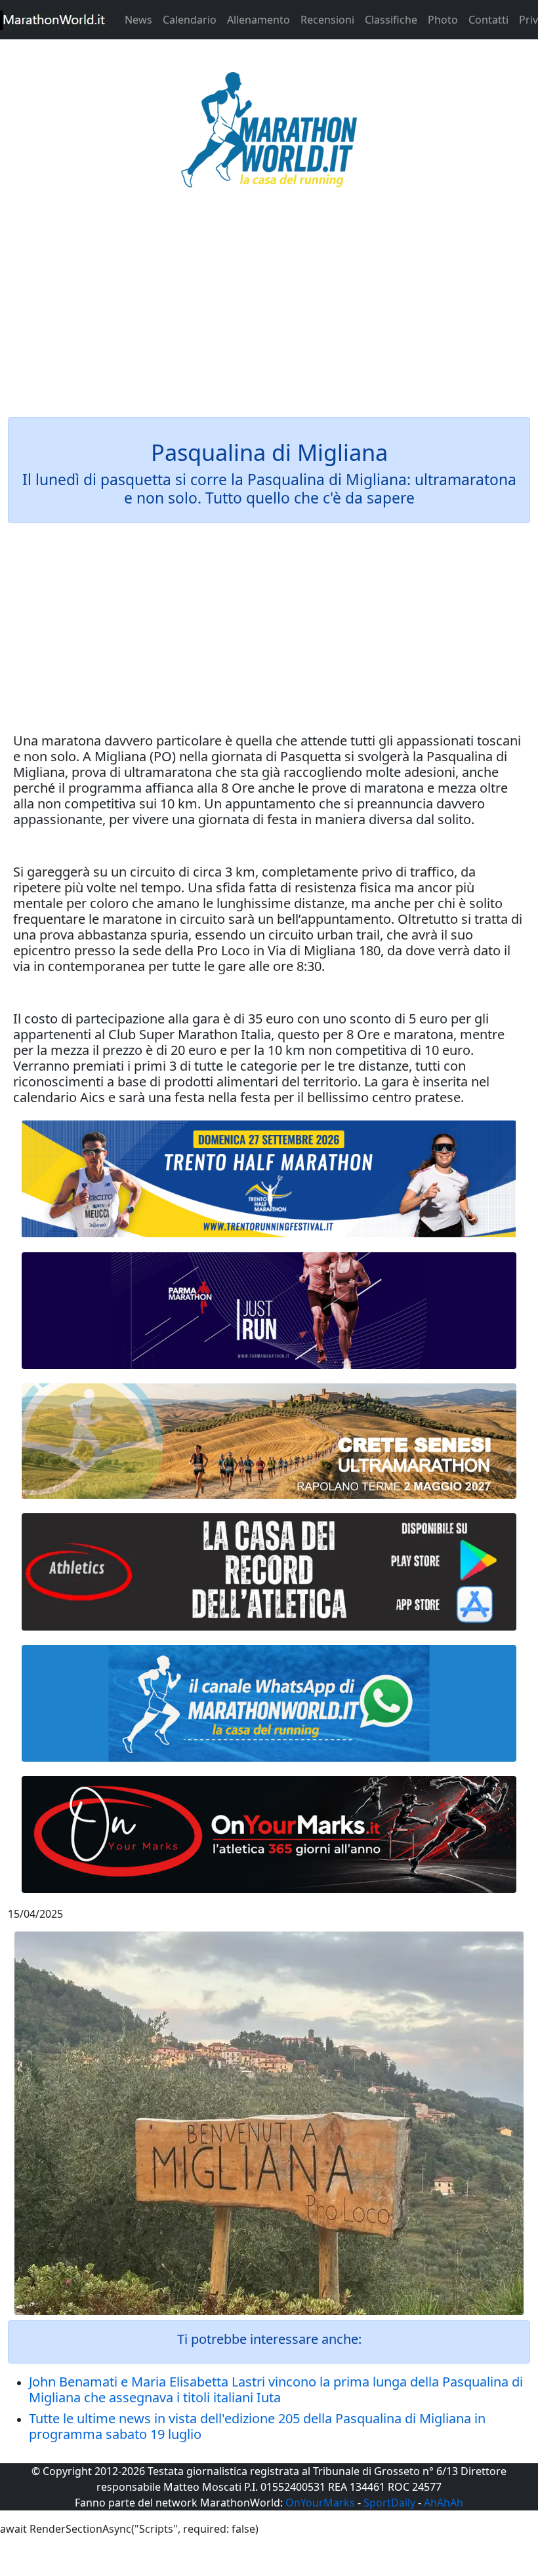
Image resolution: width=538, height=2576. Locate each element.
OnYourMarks (320, 2503)
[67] (269, 1441)
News (138, 20)
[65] (269, 1703)
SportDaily (389, 2503)
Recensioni (327, 20)
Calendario (190, 20)
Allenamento (259, 20)
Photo (443, 20)
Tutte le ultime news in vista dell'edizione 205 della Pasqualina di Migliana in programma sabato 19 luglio (257, 2426)
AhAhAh (444, 2503)
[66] (269, 1179)
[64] (269, 1572)
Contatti (488, 20)
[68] (269, 1834)
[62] (269, 1311)
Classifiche (391, 20)
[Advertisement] (269, 311)
